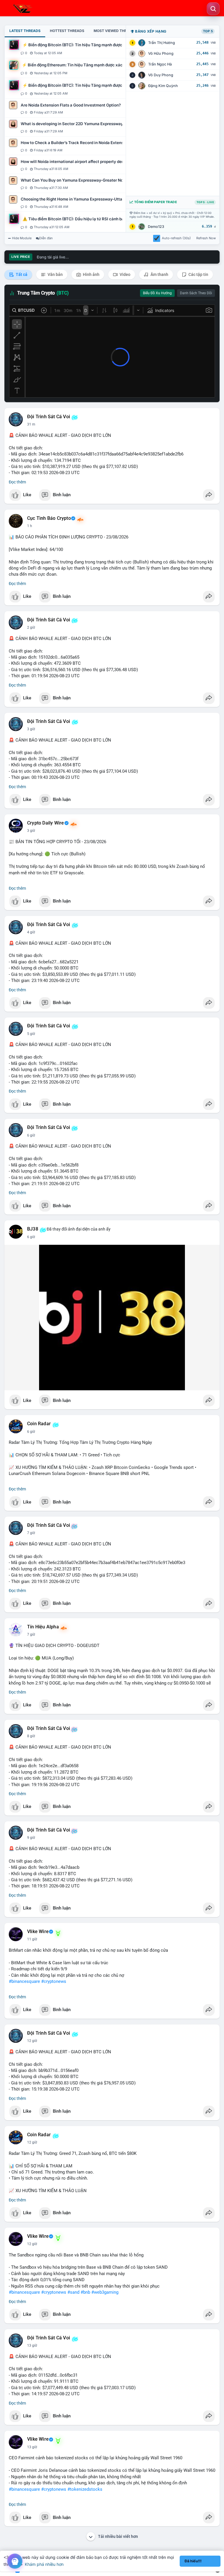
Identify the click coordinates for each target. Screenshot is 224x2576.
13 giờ (32, 2345)
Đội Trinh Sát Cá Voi (49, 417)
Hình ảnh (91, 274)
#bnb (85, 2292)
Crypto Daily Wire (45, 823)
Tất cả (21, 274)
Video (125, 274)
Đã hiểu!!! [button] (193, 2561)
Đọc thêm (17, 482)
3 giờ (31, 729)
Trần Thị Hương (162, 43)
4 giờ (31, 932)
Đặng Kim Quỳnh (163, 86)
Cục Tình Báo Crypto (49, 518)
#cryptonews (54, 1981)
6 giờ (31, 1135)
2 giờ (31, 627)
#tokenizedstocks (85, 2489)
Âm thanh (159, 274)
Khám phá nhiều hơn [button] (44, 2564)
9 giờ (31, 1838)
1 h (30, 526)
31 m (31, 424)
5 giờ (31, 1034)
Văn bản (55, 274)
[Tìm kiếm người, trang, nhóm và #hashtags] (213, 9)
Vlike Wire (38, 1932)
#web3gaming (105, 2292)
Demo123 (156, 227)
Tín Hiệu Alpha (43, 1627)
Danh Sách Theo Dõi (196, 293)
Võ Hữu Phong (161, 53)
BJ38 (33, 1229)
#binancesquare (24, 1981)
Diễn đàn (46, 238)
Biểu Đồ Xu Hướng (157, 293)
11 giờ (32, 1939)
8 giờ (31, 1736)
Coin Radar (39, 1424)
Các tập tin (198, 274)
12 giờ (32, 2041)
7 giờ (31, 1533)
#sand (73, 2292)
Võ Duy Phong (161, 75)
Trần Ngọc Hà (160, 64)
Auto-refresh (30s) (176, 238)
